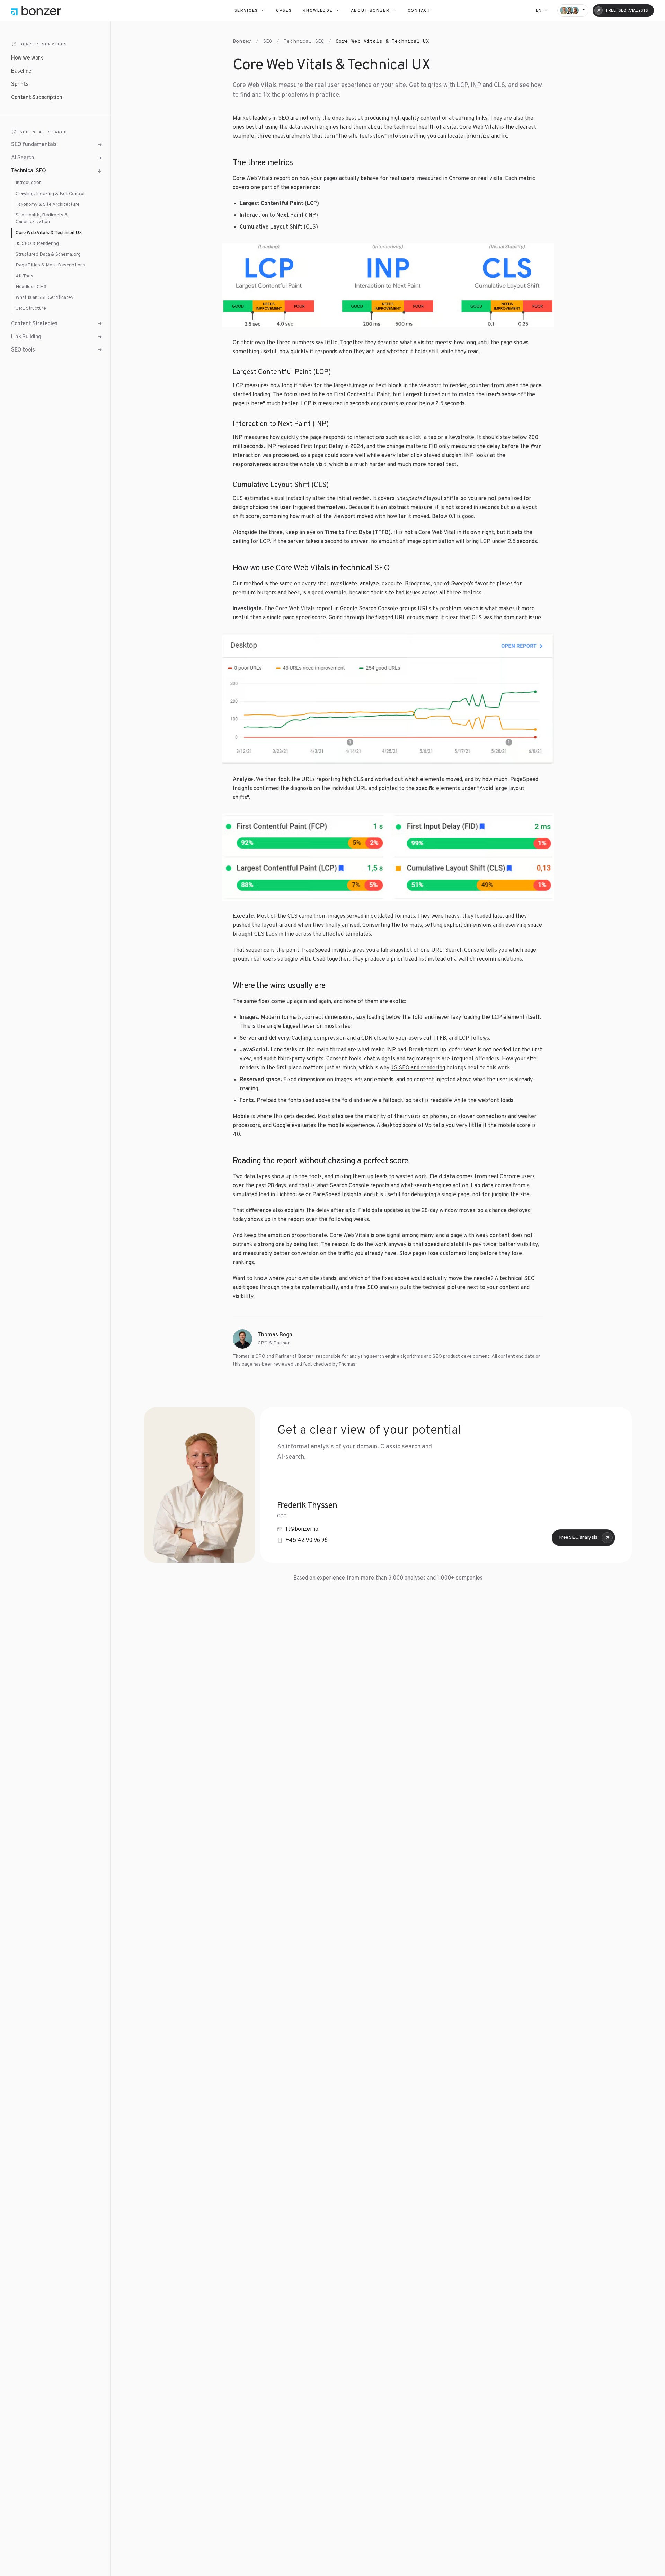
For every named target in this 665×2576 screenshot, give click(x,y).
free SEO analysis (377, 1288)
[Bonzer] (36, 10)
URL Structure (31, 308)
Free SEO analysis (578, 1538)
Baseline (21, 71)
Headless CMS (31, 287)
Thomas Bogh (275, 1335)
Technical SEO (304, 41)
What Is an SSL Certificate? (45, 298)
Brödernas (418, 584)
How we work (27, 58)
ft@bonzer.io (302, 1529)
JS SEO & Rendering (37, 244)
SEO (268, 41)
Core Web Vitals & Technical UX (49, 233)
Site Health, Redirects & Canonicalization (42, 219)
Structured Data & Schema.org (48, 254)
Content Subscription (37, 98)
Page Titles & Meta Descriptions (50, 265)
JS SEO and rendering (418, 1068)
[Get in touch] (573, 10)
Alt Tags (24, 276)
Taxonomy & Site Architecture (48, 205)
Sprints (20, 85)
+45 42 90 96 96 (307, 1540)
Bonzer (242, 41)
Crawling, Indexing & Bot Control (50, 193)
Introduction (29, 183)
